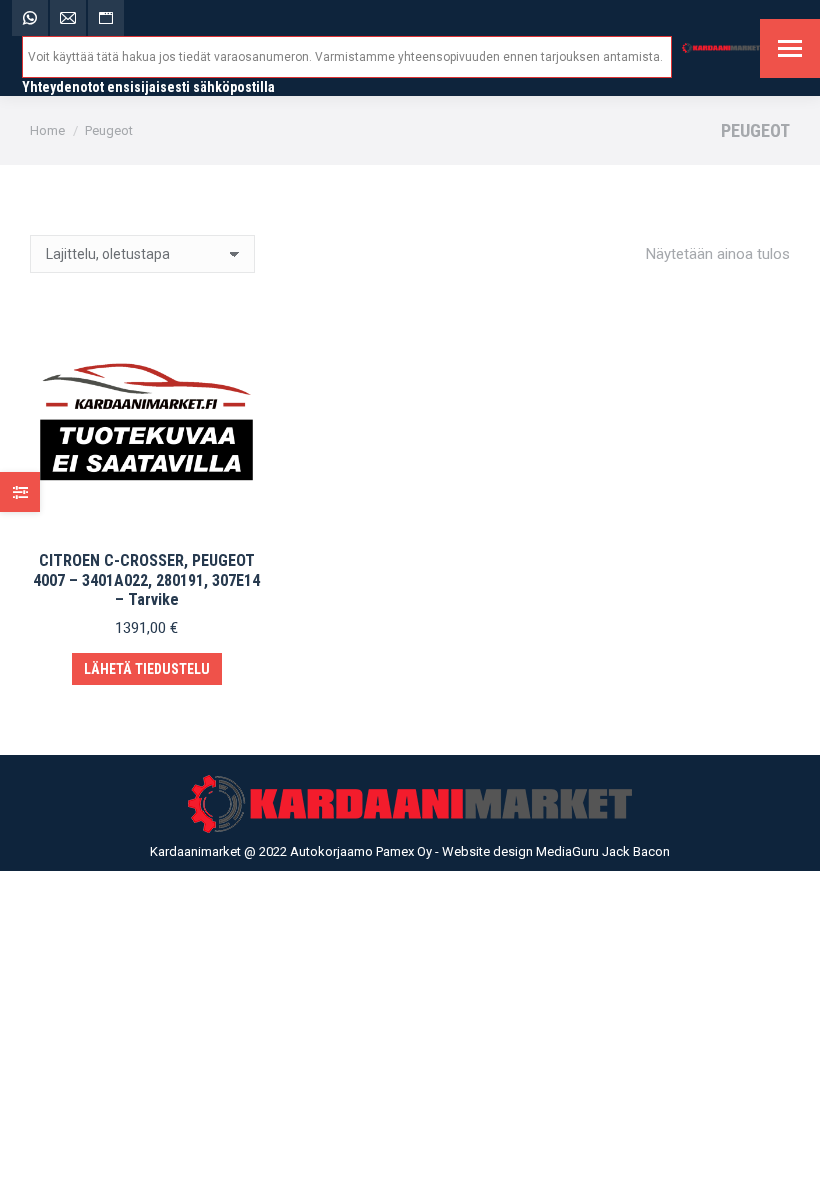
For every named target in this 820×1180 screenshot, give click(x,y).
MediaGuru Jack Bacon (603, 851)
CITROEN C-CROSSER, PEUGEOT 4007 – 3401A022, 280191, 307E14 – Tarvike (146, 579)
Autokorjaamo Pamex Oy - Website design (413, 851)
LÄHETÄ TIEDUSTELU (147, 669)
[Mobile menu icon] (790, 48)
